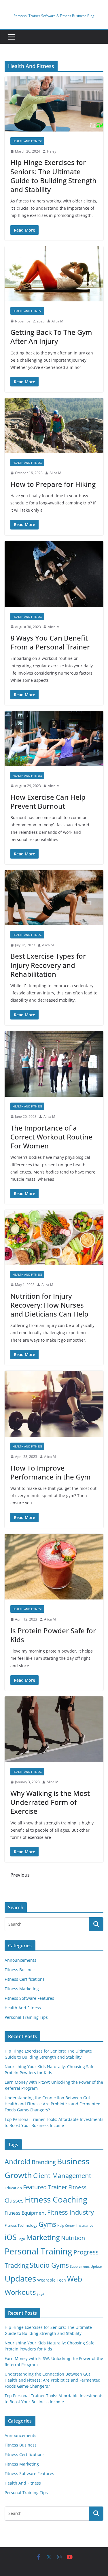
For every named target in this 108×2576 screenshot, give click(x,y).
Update (96, 2267)
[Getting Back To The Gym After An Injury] (54, 274)
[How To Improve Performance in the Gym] (54, 1404)
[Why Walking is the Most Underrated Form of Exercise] (54, 1729)
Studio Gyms (49, 2265)
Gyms (47, 2224)
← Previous (17, 1875)
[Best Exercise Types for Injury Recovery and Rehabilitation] (54, 898)
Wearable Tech (52, 2280)
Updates (20, 2278)
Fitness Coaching (56, 2199)
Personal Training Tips (26, 2017)
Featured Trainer (45, 2187)
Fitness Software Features (29, 1998)
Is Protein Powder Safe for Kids (53, 1635)
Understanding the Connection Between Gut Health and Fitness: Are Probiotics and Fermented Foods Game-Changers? (53, 2104)
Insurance (85, 2225)
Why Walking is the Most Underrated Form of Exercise (50, 1802)
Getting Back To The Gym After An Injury (51, 337)
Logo (21, 2239)
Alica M (57, 321)
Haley (52, 151)
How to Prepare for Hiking (53, 484)
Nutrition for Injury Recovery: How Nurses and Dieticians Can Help (49, 1305)
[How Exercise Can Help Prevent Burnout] (54, 738)
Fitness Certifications (25, 1979)
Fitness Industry (71, 2212)
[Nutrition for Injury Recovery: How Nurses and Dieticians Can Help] (54, 1237)
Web (75, 2279)
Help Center (66, 2226)
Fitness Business (21, 1970)
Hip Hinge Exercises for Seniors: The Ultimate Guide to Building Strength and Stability (53, 176)
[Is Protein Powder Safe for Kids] (54, 1567)
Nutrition (73, 2238)
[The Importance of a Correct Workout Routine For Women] (54, 1064)
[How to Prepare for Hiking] (54, 426)
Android (18, 2161)
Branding (44, 2162)
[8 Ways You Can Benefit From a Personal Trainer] (54, 574)
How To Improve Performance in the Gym (51, 1472)
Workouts (20, 2292)
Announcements (20, 1960)
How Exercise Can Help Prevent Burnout (48, 801)
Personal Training (38, 2251)
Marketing (43, 2237)
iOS (11, 2237)
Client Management (62, 2175)
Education (13, 2188)
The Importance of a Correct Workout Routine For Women (51, 1137)
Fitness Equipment (25, 2213)
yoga (40, 2294)
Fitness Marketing (22, 1989)
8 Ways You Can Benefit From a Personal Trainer (50, 642)
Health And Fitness (27, 141)
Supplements (80, 2267)
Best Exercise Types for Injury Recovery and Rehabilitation (48, 965)
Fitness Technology (21, 2225)
